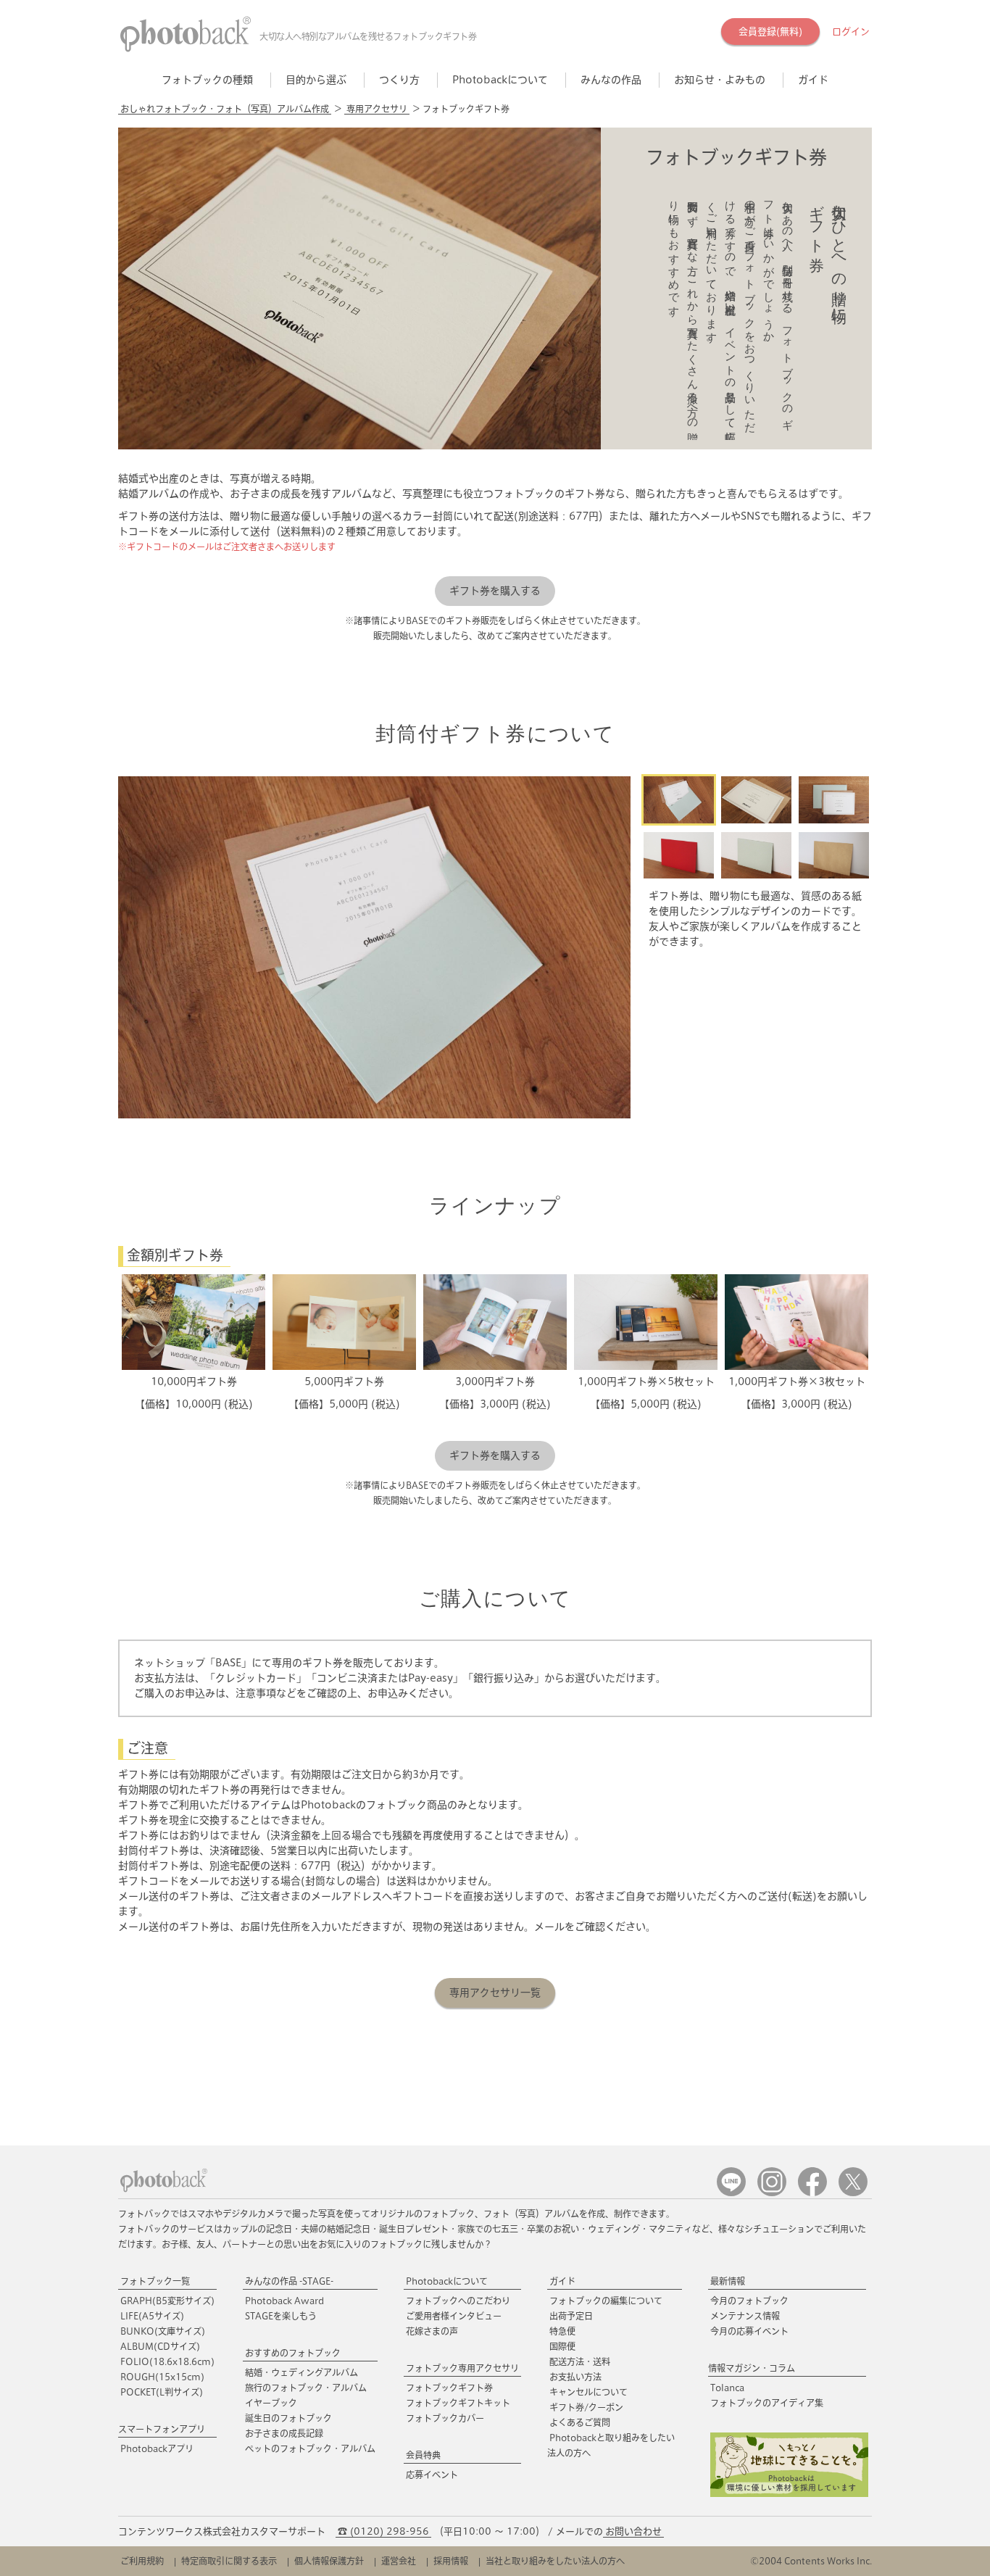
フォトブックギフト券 (449, 2388)
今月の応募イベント (749, 2331)
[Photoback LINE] (731, 2193)
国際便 (562, 2346)
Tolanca (727, 2388)
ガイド (562, 2281)
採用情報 (451, 2561)
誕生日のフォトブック (288, 2418)
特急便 (562, 2331)
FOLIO (167, 2361)
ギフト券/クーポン (586, 2407)
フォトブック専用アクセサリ (462, 2368)
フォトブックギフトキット (458, 2403)
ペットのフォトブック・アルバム (310, 2448)
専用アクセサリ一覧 (495, 1993)
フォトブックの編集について (606, 2301)
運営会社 (399, 2561)
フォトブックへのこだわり (458, 2301)
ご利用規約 (142, 2561)
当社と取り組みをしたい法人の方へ (555, 2561)
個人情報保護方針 (329, 2561)
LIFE (152, 2316)
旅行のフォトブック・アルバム (306, 2388)
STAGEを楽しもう (281, 2316)
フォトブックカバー (445, 2418)
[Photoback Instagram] (772, 2193)
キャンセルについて (588, 2392)
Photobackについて (447, 2281)
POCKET (162, 2392)
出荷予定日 (571, 2316)
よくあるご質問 (580, 2422)
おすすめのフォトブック (293, 2353)
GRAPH (167, 2301)
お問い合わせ (633, 2531)
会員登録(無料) (770, 32)
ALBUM (160, 2346)
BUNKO (163, 2331)
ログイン (851, 32)
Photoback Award (284, 2301)
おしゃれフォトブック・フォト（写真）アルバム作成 (225, 109)
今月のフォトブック (749, 2301)
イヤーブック (271, 2403)
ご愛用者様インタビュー (454, 2316)
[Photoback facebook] (812, 2193)
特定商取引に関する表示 (229, 2561)
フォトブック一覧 (155, 2281)
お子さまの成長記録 (284, 2433)
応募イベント (432, 2475)
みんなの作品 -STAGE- (289, 2281)
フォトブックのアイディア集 (767, 2403)
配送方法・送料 (580, 2361)
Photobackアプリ (157, 2448)
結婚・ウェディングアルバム (301, 2372)
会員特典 (423, 2455)
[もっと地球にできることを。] (789, 2494)
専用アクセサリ (377, 109)
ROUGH (162, 2377)
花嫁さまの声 (432, 2331)
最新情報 (728, 2281)
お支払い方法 (575, 2377)
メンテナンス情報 (745, 2316)
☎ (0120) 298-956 (383, 2531)
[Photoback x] (853, 2193)
